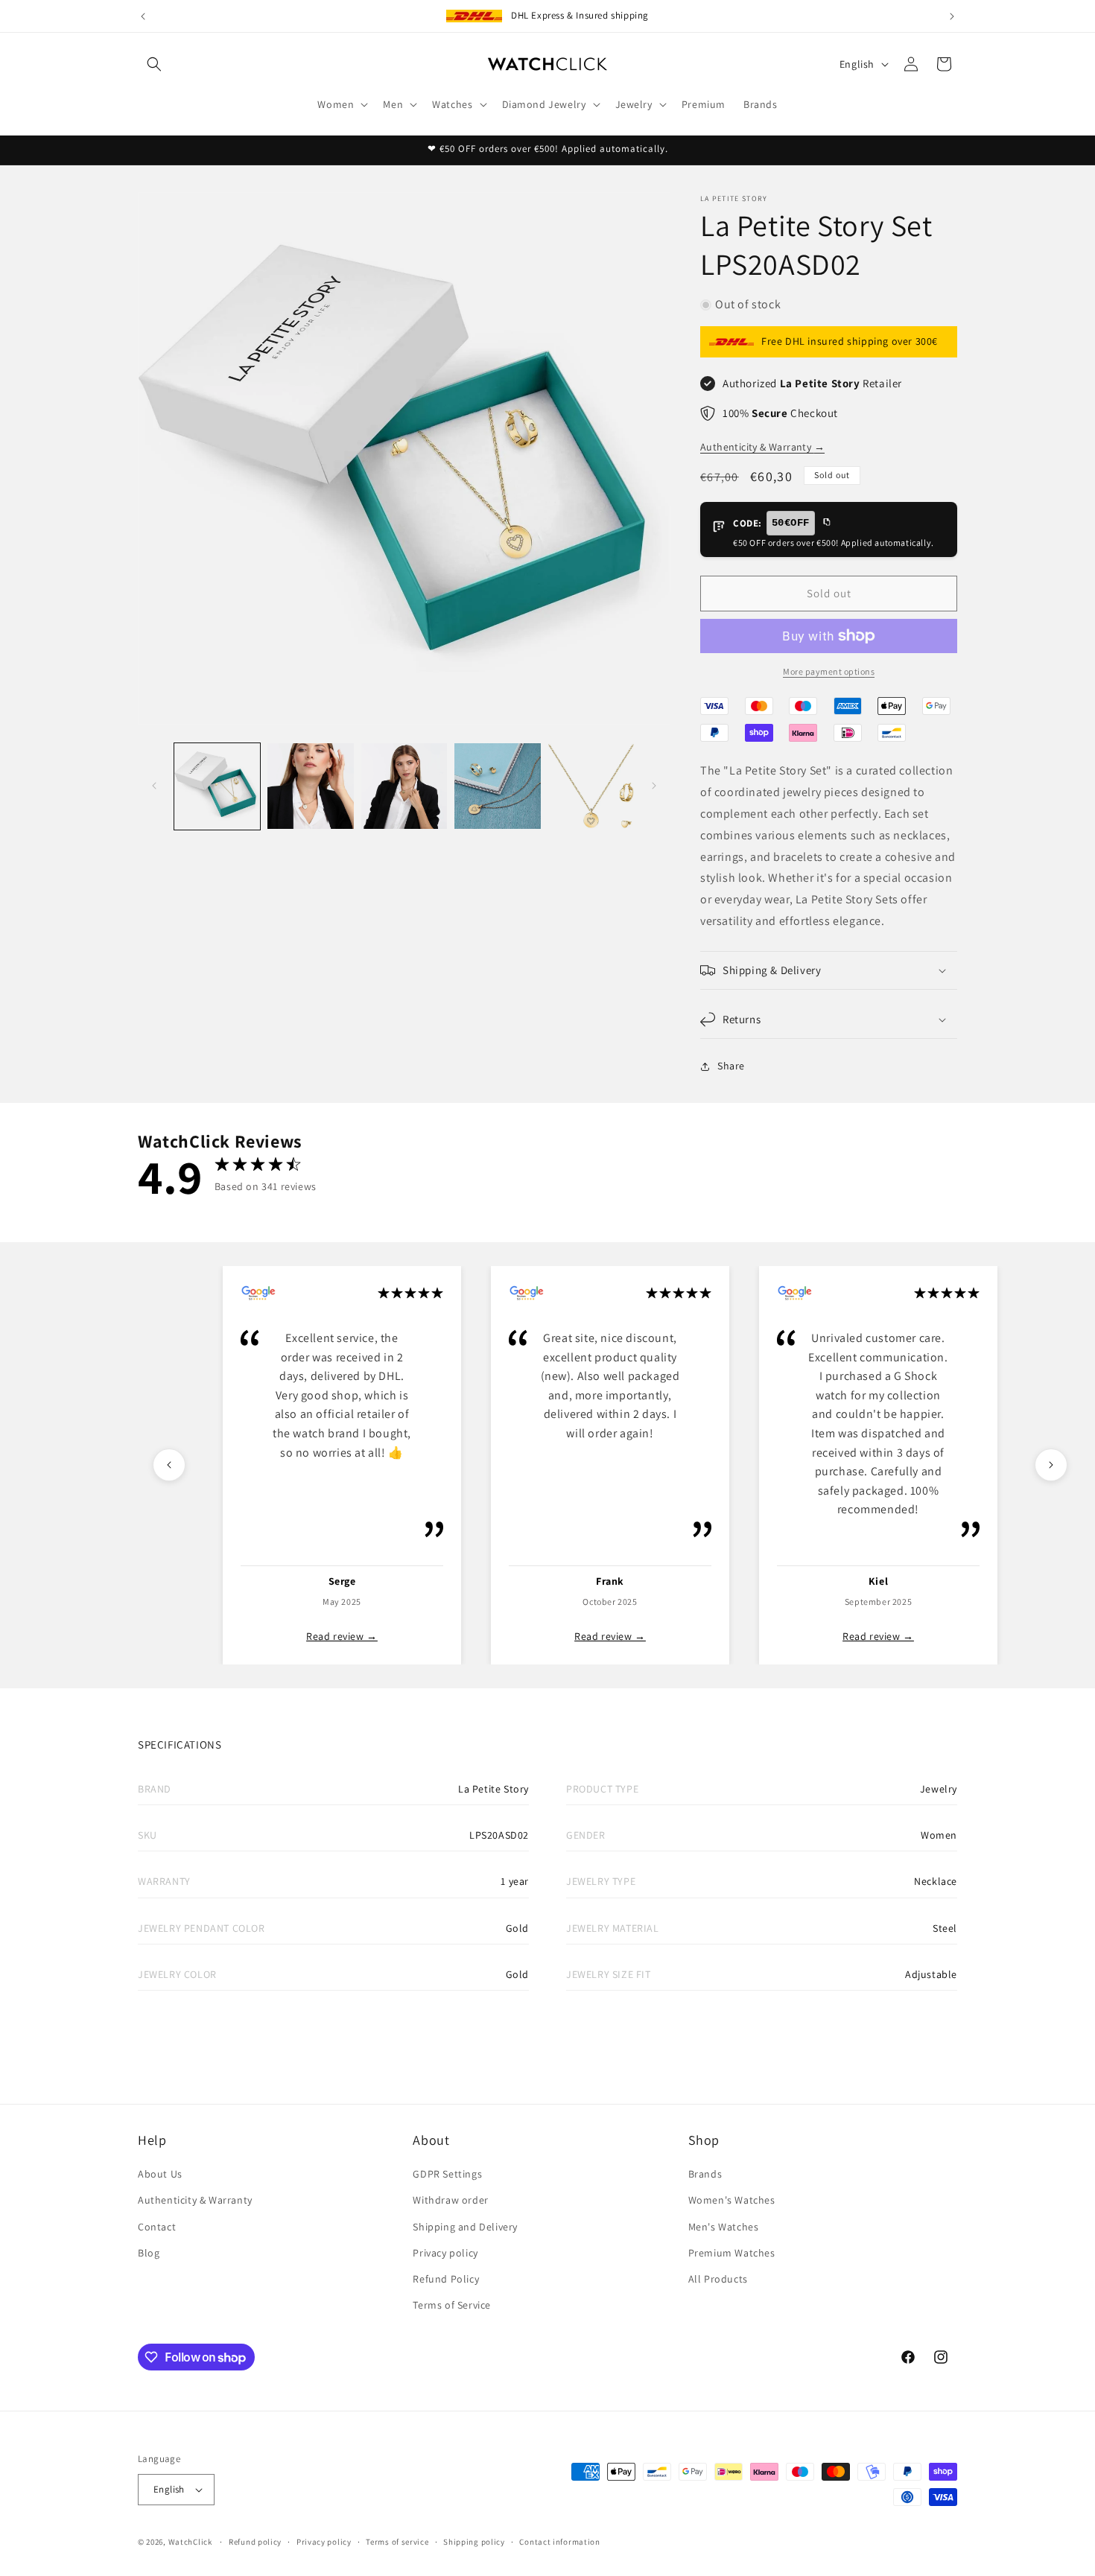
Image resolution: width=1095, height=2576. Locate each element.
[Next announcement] (952, 16)
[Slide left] (154, 786)
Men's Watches (724, 2227)
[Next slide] (1051, 1465)
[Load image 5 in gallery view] (591, 786)
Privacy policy (445, 2253)
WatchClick (190, 2542)
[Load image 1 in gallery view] (217, 786)
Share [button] (731, 1066)
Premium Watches (732, 2253)
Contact (157, 2227)
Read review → (342, 1636)
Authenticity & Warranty (762, 447)
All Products (718, 2279)
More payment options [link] (829, 671)
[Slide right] (654, 786)
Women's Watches (732, 2200)
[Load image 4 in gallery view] (497, 786)
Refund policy (255, 2542)
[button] (154, 64)
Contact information (559, 2542)
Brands (705, 2174)
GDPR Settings (447, 2174)
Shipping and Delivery (465, 2227)
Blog (149, 2253)
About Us (160, 2174)
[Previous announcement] (143, 16)
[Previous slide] (169, 1465)
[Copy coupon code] (826, 523)
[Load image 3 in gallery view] (404, 786)
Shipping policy (474, 2542)
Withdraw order (450, 2200)
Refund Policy (446, 2279)
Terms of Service (452, 2305)
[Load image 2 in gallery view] (310, 786)
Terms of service (397, 2542)
